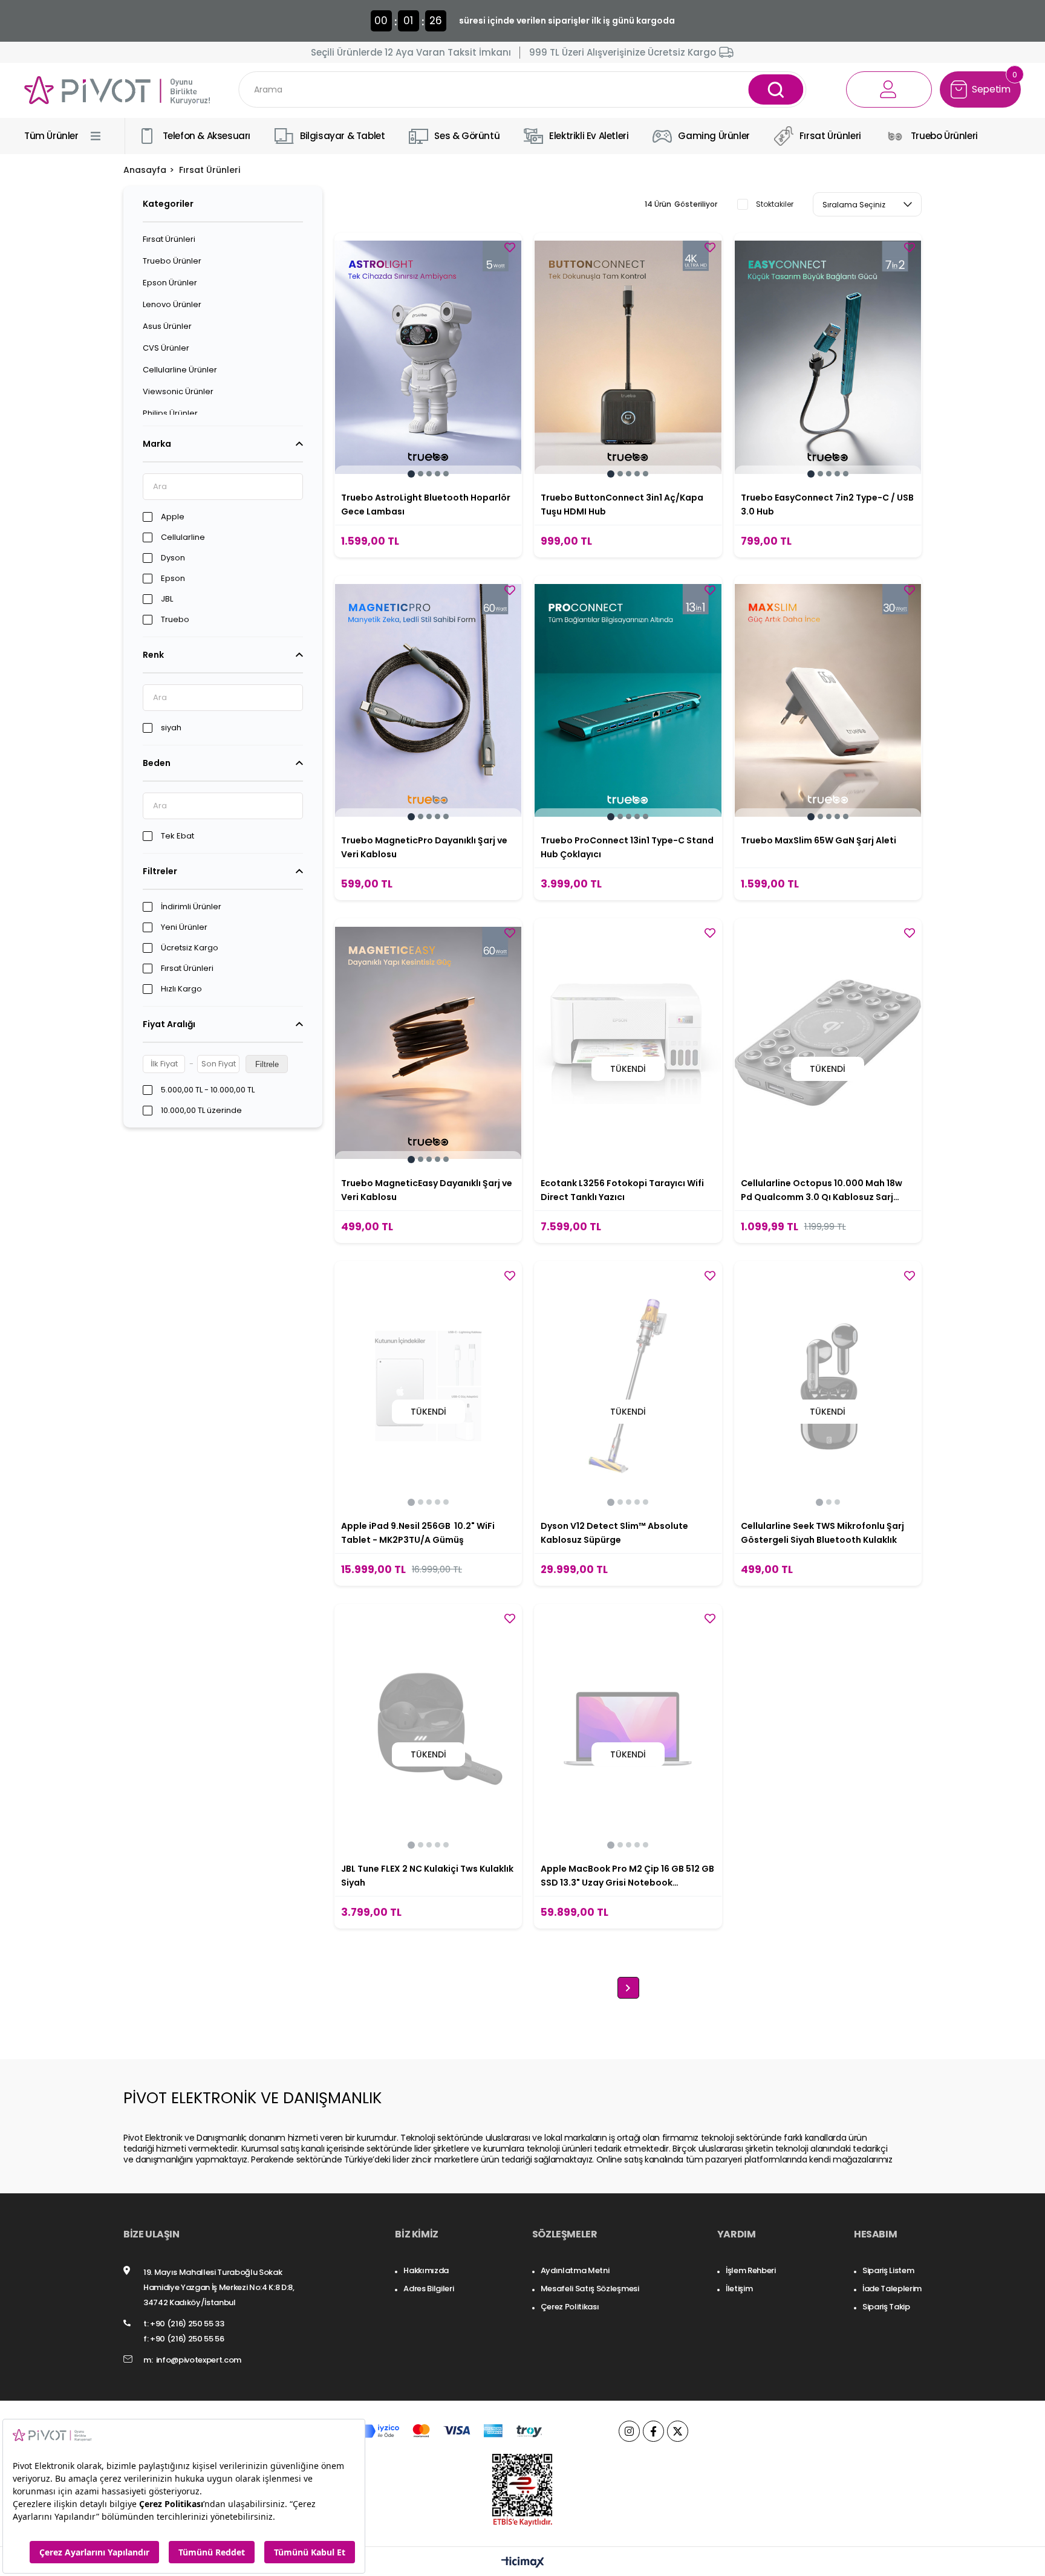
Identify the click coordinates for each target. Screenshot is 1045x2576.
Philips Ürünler (170, 414)
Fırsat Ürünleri (169, 239)
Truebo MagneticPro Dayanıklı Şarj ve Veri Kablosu (424, 847)
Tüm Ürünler (51, 136)
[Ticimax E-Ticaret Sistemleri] (523, 2563)
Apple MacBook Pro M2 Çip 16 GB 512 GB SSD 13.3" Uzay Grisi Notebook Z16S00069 (627, 1876)
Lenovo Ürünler (172, 305)
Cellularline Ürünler (180, 370)
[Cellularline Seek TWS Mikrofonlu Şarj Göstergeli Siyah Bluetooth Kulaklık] (828, 1386)
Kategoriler (168, 204)
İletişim (739, 2289)
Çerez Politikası (570, 2307)
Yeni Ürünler (184, 927)
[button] (411, 474)
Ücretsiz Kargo (190, 948)
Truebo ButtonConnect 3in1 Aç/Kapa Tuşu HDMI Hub (622, 504)
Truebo (175, 620)
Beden (157, 763)
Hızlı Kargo (181, 989)
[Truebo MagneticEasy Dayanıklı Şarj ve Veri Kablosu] (428, 1043)
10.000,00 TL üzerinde (201, 1111)
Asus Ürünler (167, 326)
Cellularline (183, 537)
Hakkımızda (426, 2270)
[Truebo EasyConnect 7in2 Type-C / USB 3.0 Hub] (828, 357)
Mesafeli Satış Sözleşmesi (590, 2289)
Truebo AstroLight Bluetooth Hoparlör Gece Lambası (426, 504)
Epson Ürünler (170, 283)
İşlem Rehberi (751, 2270)
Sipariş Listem (888, 2270)
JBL (167, 599)
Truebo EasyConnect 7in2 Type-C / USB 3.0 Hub (827, 504)
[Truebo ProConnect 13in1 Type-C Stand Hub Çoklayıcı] (628, 700)
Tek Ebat (177, 836)
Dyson (173, 558)
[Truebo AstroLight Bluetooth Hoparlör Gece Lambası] (428, 357)
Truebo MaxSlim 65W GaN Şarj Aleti (819, 840)
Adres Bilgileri (428, 2289)
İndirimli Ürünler (191, 907)
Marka (157, 444)
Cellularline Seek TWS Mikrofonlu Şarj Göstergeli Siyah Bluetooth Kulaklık (822, 1533)
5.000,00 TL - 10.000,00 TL (208, 1090)
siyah (171, 728)
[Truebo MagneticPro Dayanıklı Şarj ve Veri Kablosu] (428, 700)
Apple (173, 517)
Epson (173, 579)
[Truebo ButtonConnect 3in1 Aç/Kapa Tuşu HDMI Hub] (628, 357)
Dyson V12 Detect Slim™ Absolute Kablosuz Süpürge (614, 1533)
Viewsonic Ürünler (178, 392)
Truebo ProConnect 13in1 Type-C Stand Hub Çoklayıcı (627, 847)
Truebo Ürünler (172, 261)
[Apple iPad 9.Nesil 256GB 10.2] (428, 1386)
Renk (153, 655)
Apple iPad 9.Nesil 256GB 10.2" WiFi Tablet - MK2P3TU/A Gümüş (418, 1533)
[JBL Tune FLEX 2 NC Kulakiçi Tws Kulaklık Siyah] (428, 1728)
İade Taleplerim (892, 2289)
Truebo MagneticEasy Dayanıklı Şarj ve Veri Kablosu (427, 1190)
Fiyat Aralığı (169, 1024)
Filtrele (267, 1064)
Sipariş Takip (886, 2307)
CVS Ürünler (166, 348)
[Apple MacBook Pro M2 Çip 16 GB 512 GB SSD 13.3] (628, 1728)
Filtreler (160, 871)
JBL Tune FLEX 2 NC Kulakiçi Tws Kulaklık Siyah (427, 1876)
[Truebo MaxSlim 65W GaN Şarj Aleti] (828, 700)
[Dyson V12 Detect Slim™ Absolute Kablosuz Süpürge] (628, 1386)
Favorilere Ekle (510, 247)
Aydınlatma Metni (575, 2270)
